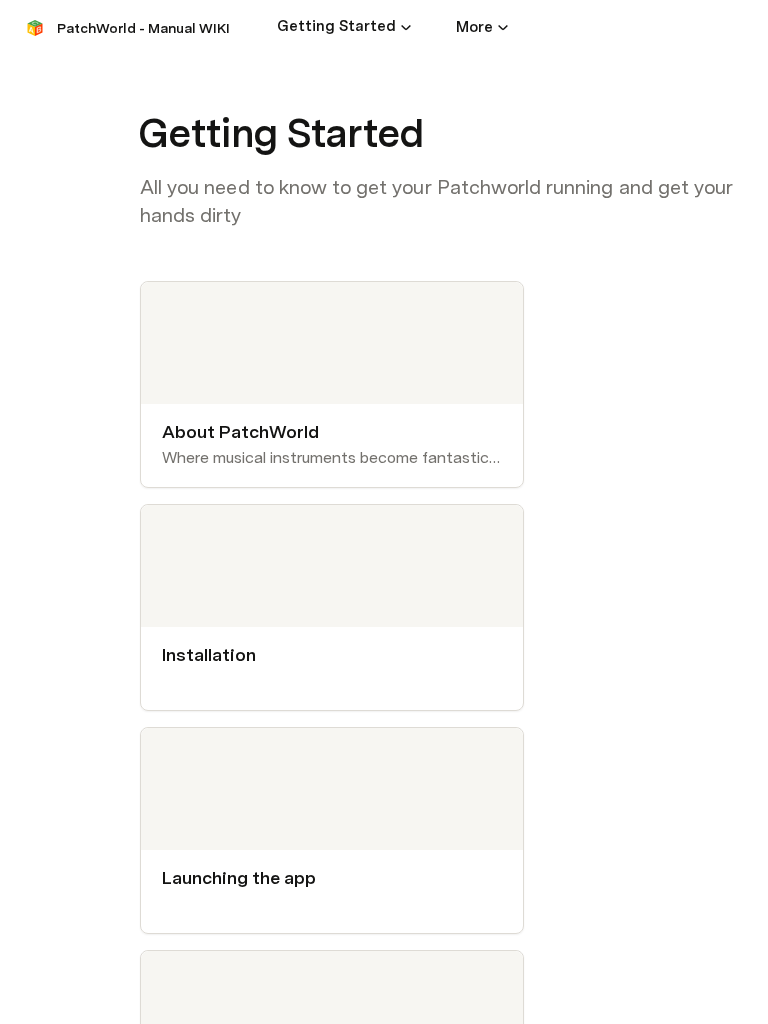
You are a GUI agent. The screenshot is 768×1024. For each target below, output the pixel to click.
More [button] (474, 27)
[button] (406, 27)
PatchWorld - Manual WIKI (143, 28)
